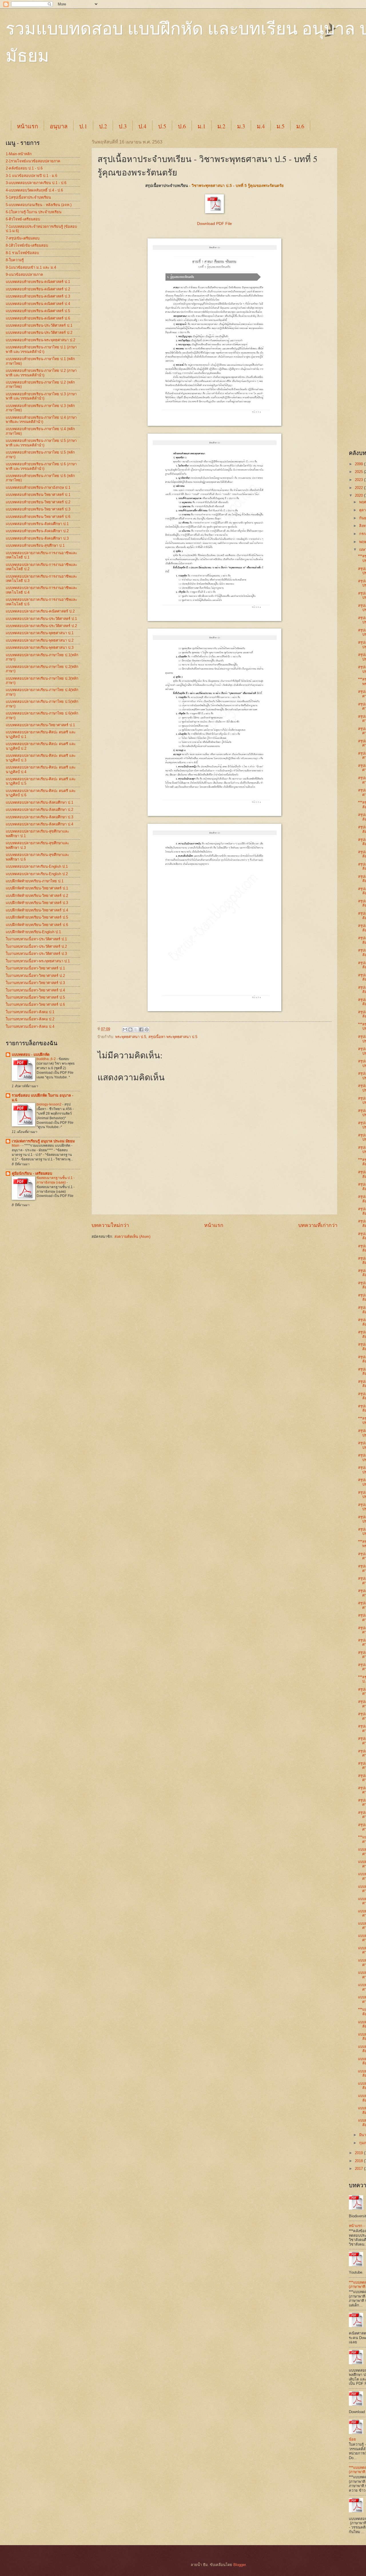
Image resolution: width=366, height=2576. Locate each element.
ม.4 (261, 126)
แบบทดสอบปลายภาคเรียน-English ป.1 (37, 866)
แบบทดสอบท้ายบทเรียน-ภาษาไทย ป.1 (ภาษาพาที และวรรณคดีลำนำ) (41, 349)
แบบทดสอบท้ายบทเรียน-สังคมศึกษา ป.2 (37, 531)
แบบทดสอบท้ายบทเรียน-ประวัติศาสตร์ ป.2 (39, 333)
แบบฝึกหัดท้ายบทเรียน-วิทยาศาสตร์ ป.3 (37, 903)
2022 (359, 488)
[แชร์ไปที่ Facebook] (141, 1029)
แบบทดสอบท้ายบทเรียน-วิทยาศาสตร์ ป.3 (38, 509)
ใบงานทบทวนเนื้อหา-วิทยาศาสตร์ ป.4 (35, 990)
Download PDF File (214, 224)
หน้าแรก (27, 126)
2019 (359, 2153)
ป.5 (162, 126)
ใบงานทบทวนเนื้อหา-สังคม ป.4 (30, 1026)
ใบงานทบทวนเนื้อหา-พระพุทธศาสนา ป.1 (38, 961)
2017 (359, 2169)
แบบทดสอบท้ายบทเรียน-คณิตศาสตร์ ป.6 (38, 318)
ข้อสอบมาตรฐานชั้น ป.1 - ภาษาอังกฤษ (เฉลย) (56, 1180)
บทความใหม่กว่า (110, 1225)
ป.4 (142, 126)
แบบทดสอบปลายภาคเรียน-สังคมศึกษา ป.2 (39, 810)
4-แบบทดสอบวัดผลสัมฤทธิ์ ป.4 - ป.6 (34, 190)
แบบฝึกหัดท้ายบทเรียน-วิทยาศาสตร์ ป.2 (37, 896)
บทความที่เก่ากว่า (318, 1225)
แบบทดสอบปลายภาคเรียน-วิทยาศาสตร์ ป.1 (40, 725)
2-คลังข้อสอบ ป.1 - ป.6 (24, 168)
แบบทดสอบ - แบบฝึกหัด (31, 1054)
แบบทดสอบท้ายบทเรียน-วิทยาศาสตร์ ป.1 (38, 495)
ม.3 (241, 126)
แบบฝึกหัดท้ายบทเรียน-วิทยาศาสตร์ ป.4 (37, 910)
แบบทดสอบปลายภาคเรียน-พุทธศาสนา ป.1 (40, 633)
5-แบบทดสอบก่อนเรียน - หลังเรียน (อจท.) (39, 205)
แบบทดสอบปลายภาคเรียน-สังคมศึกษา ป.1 (39, 802)
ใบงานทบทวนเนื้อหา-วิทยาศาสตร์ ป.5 (35, 997)
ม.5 (281, 126)
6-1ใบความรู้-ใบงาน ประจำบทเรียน (34, 212)
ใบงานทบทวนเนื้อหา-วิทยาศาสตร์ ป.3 (35, 983)
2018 (359, 2161)
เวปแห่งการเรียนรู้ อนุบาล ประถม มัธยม (43, 1141)
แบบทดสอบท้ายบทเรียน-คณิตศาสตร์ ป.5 (38, 311)
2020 (359, 495)
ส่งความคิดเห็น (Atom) (132, 1237)
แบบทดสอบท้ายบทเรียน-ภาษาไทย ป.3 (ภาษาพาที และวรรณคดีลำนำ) (41, 396)
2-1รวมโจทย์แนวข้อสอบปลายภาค (33, 161)
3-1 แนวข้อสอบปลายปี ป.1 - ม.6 (31, 176)
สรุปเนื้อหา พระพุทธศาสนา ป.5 (173, 1037)
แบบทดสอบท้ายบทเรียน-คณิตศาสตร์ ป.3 (38, 296)
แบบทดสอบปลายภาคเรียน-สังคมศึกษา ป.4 (39, 824)
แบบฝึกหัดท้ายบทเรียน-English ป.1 (33, 932)
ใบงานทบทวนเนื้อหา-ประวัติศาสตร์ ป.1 (36, 939)
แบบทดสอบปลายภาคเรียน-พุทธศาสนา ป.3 (40, 648)
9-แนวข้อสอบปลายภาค (24, 275)
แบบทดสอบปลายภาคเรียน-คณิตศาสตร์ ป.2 (40, 611)
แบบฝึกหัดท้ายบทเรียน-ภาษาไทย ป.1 (35, 881)
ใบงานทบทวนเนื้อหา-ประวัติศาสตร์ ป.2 (36, 946)
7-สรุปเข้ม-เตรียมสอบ (23, 238)
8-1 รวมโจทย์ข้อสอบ (22, 253)
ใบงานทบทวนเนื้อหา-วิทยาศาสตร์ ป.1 (35, 968)
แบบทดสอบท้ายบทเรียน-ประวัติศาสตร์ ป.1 (39, 325)
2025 (359, 472)
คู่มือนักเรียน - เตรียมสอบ (32, 1173)
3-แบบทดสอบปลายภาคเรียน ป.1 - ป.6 (36, 183)
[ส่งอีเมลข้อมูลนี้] (125, 1029)
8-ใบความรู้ (15, 260)
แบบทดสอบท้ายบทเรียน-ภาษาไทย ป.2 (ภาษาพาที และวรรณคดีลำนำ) (41, 373)
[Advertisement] (149, 98)
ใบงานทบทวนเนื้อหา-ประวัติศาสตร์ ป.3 (36, 954)
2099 (359, 464)
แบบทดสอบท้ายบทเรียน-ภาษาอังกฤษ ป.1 (38, 487)
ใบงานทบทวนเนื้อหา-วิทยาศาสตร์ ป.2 (35, 976)
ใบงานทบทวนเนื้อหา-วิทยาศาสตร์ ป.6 (35, 1004)
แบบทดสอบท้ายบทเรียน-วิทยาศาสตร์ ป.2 (38, 502)
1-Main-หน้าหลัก (19, 154)
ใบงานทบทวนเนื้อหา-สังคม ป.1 (30, 1012)
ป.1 (83, 126)
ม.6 (300, 126)
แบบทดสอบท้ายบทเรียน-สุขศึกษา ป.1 (35, 545)
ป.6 (182, 126)
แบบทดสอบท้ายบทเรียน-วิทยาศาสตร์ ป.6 (38, 517)
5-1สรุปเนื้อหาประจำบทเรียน (28, 197)
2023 (359, 480)
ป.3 (123, 126)
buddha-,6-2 (47, 1059)
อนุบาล (59, 126)
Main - (17, 1146)
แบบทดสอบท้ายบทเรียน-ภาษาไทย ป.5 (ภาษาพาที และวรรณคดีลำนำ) (41, 443)
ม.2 (221, 126)
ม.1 (202, 126)
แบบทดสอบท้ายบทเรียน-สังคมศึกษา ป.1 (37, 524)
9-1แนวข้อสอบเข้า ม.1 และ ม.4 (31, 267)
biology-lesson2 (49, 1104)
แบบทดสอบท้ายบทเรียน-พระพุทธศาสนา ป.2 (40, 340)
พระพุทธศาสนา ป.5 (131, 1037)
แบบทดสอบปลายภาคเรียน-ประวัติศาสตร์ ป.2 (41, 626)
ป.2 (103, 126)
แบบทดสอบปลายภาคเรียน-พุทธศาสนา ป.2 (40, 640)
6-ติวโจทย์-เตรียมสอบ (23, 219)
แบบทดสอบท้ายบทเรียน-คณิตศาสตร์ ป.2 (38, 289)
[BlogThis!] (130, 1029)
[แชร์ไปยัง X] (136, 1029)
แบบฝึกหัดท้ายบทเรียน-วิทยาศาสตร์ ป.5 (37, 917)
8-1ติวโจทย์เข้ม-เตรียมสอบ (27, 245)
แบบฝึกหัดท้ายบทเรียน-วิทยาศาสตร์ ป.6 (37, 925)
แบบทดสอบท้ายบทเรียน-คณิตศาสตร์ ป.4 (38, 304)
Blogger (239, 2565)
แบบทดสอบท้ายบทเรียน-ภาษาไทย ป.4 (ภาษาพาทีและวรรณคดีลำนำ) (41, 420)
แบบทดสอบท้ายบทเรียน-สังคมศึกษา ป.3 (37, 538)
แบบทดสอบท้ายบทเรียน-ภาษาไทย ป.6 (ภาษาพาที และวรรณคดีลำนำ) (41, 466)
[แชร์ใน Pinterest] (147, 1029)
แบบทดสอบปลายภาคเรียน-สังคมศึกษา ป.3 (39, 817)
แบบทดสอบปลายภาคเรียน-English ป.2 (37, 874)
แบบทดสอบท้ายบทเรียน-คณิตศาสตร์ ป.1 (38, 282)
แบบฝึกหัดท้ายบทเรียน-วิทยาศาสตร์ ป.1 (37, 888)
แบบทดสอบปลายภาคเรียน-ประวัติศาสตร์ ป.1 (41, 619)
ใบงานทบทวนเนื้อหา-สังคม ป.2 (30, 1019)
